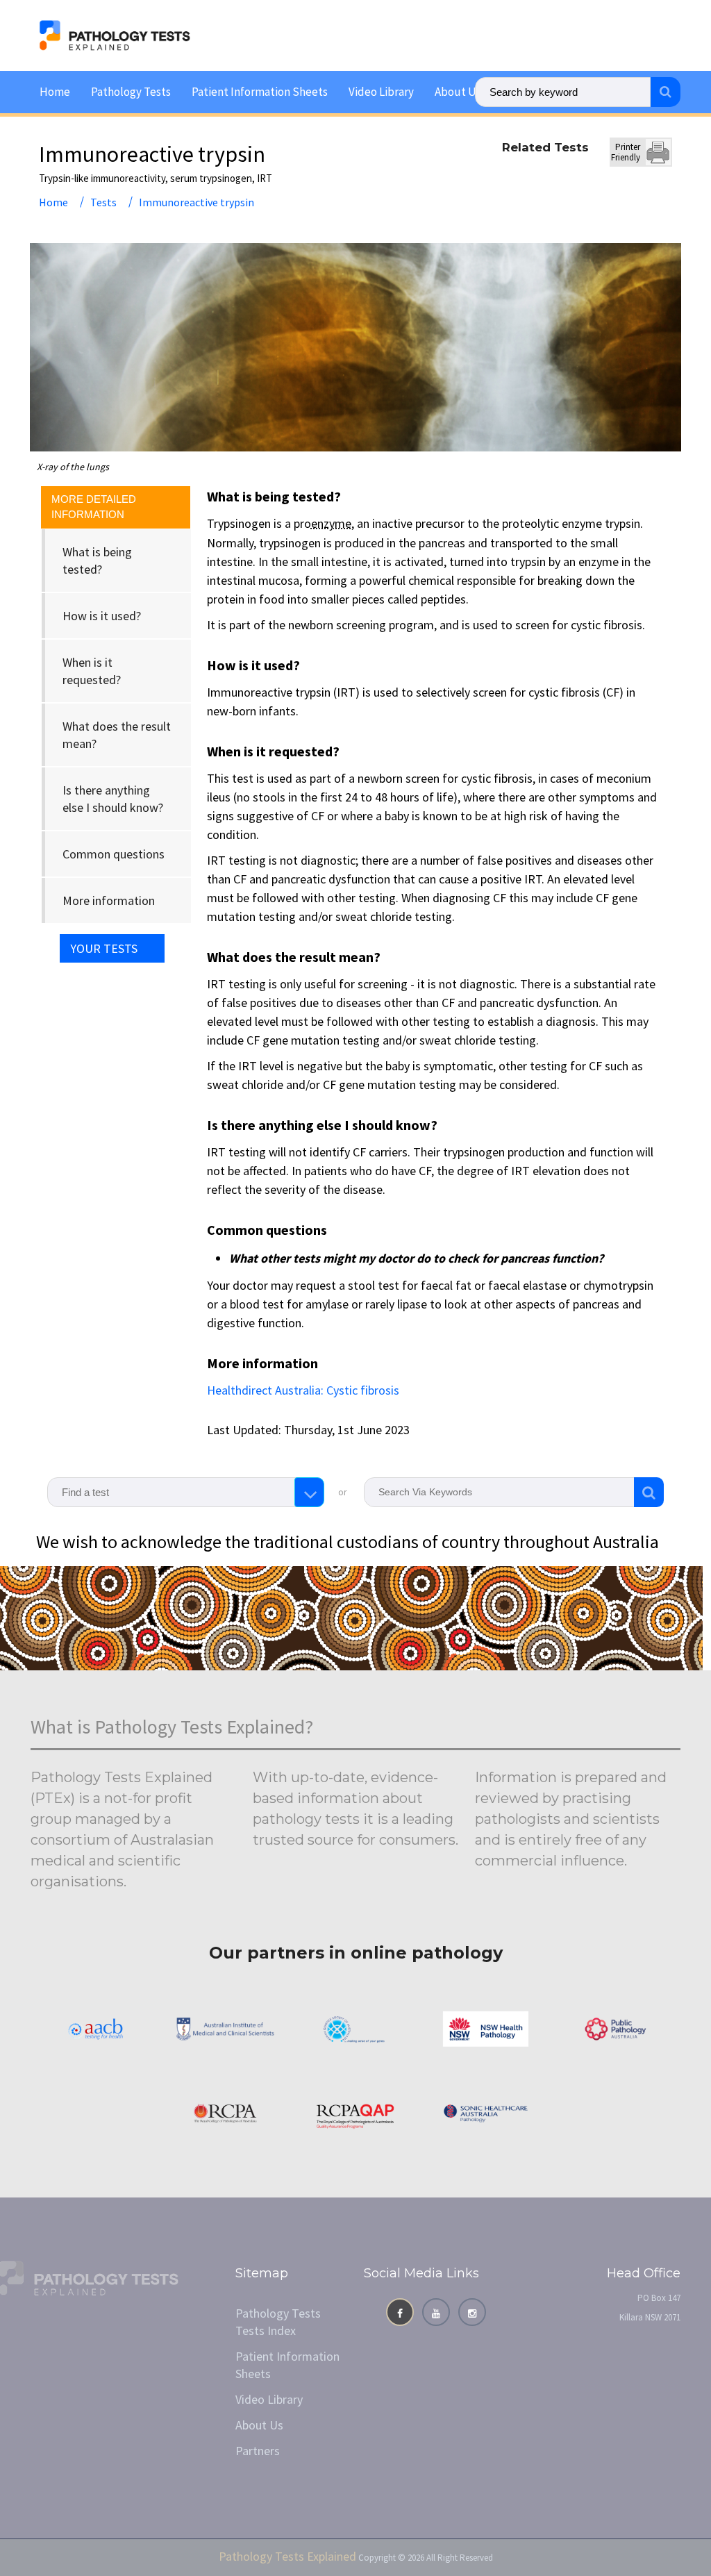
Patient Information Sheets (260, 92)
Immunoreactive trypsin (196, 202)
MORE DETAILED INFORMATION (94, 507)
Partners (258, 2451)
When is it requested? (92, 671)
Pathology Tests (131, 92)
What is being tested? (97, 560)
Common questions (114, 854)
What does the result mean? (117, 735)
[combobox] (186, 1492)
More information (109, 900)
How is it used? (102, 616)
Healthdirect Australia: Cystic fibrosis (303, 1390)
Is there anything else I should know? (113, 799)
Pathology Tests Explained (287, 2556)
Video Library (381, 92)
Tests (103, 202)
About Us (458, 92)
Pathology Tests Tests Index (278, 2322)
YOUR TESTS (104, 948)
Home (55, 92)
